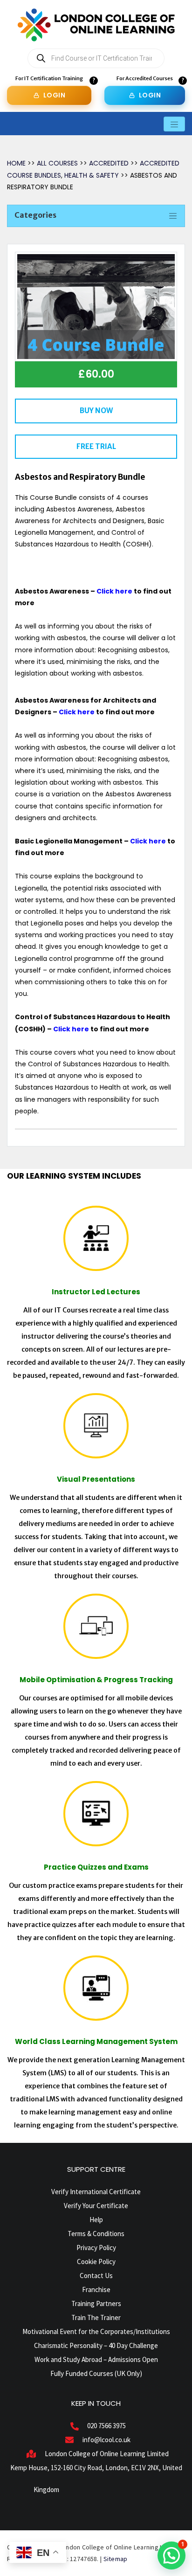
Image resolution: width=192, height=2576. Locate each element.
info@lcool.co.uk (106, 2440)
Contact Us (96, 2276)
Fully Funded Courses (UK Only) (96, 2373)
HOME (16, 163)
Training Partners (96, 2303)
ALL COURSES (58, 163)
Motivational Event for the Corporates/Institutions (96, 2331)
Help (96, 2220)
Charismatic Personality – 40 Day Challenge (96, 2345)
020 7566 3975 (106, 2426)
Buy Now (96, 411)
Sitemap (116, 2559)
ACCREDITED (110, 163)
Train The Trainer (96, 2317)
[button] (171, 2555)
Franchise (96, 2289)
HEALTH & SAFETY (92, 175)
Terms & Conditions (96, 2234)
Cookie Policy (96, 2262)
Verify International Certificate (96, 2192)
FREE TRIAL (96, 446)
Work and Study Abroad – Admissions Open (96, 2359)
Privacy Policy (96, 2248)
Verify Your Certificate (96, 2206)
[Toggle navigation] (174, 124)
